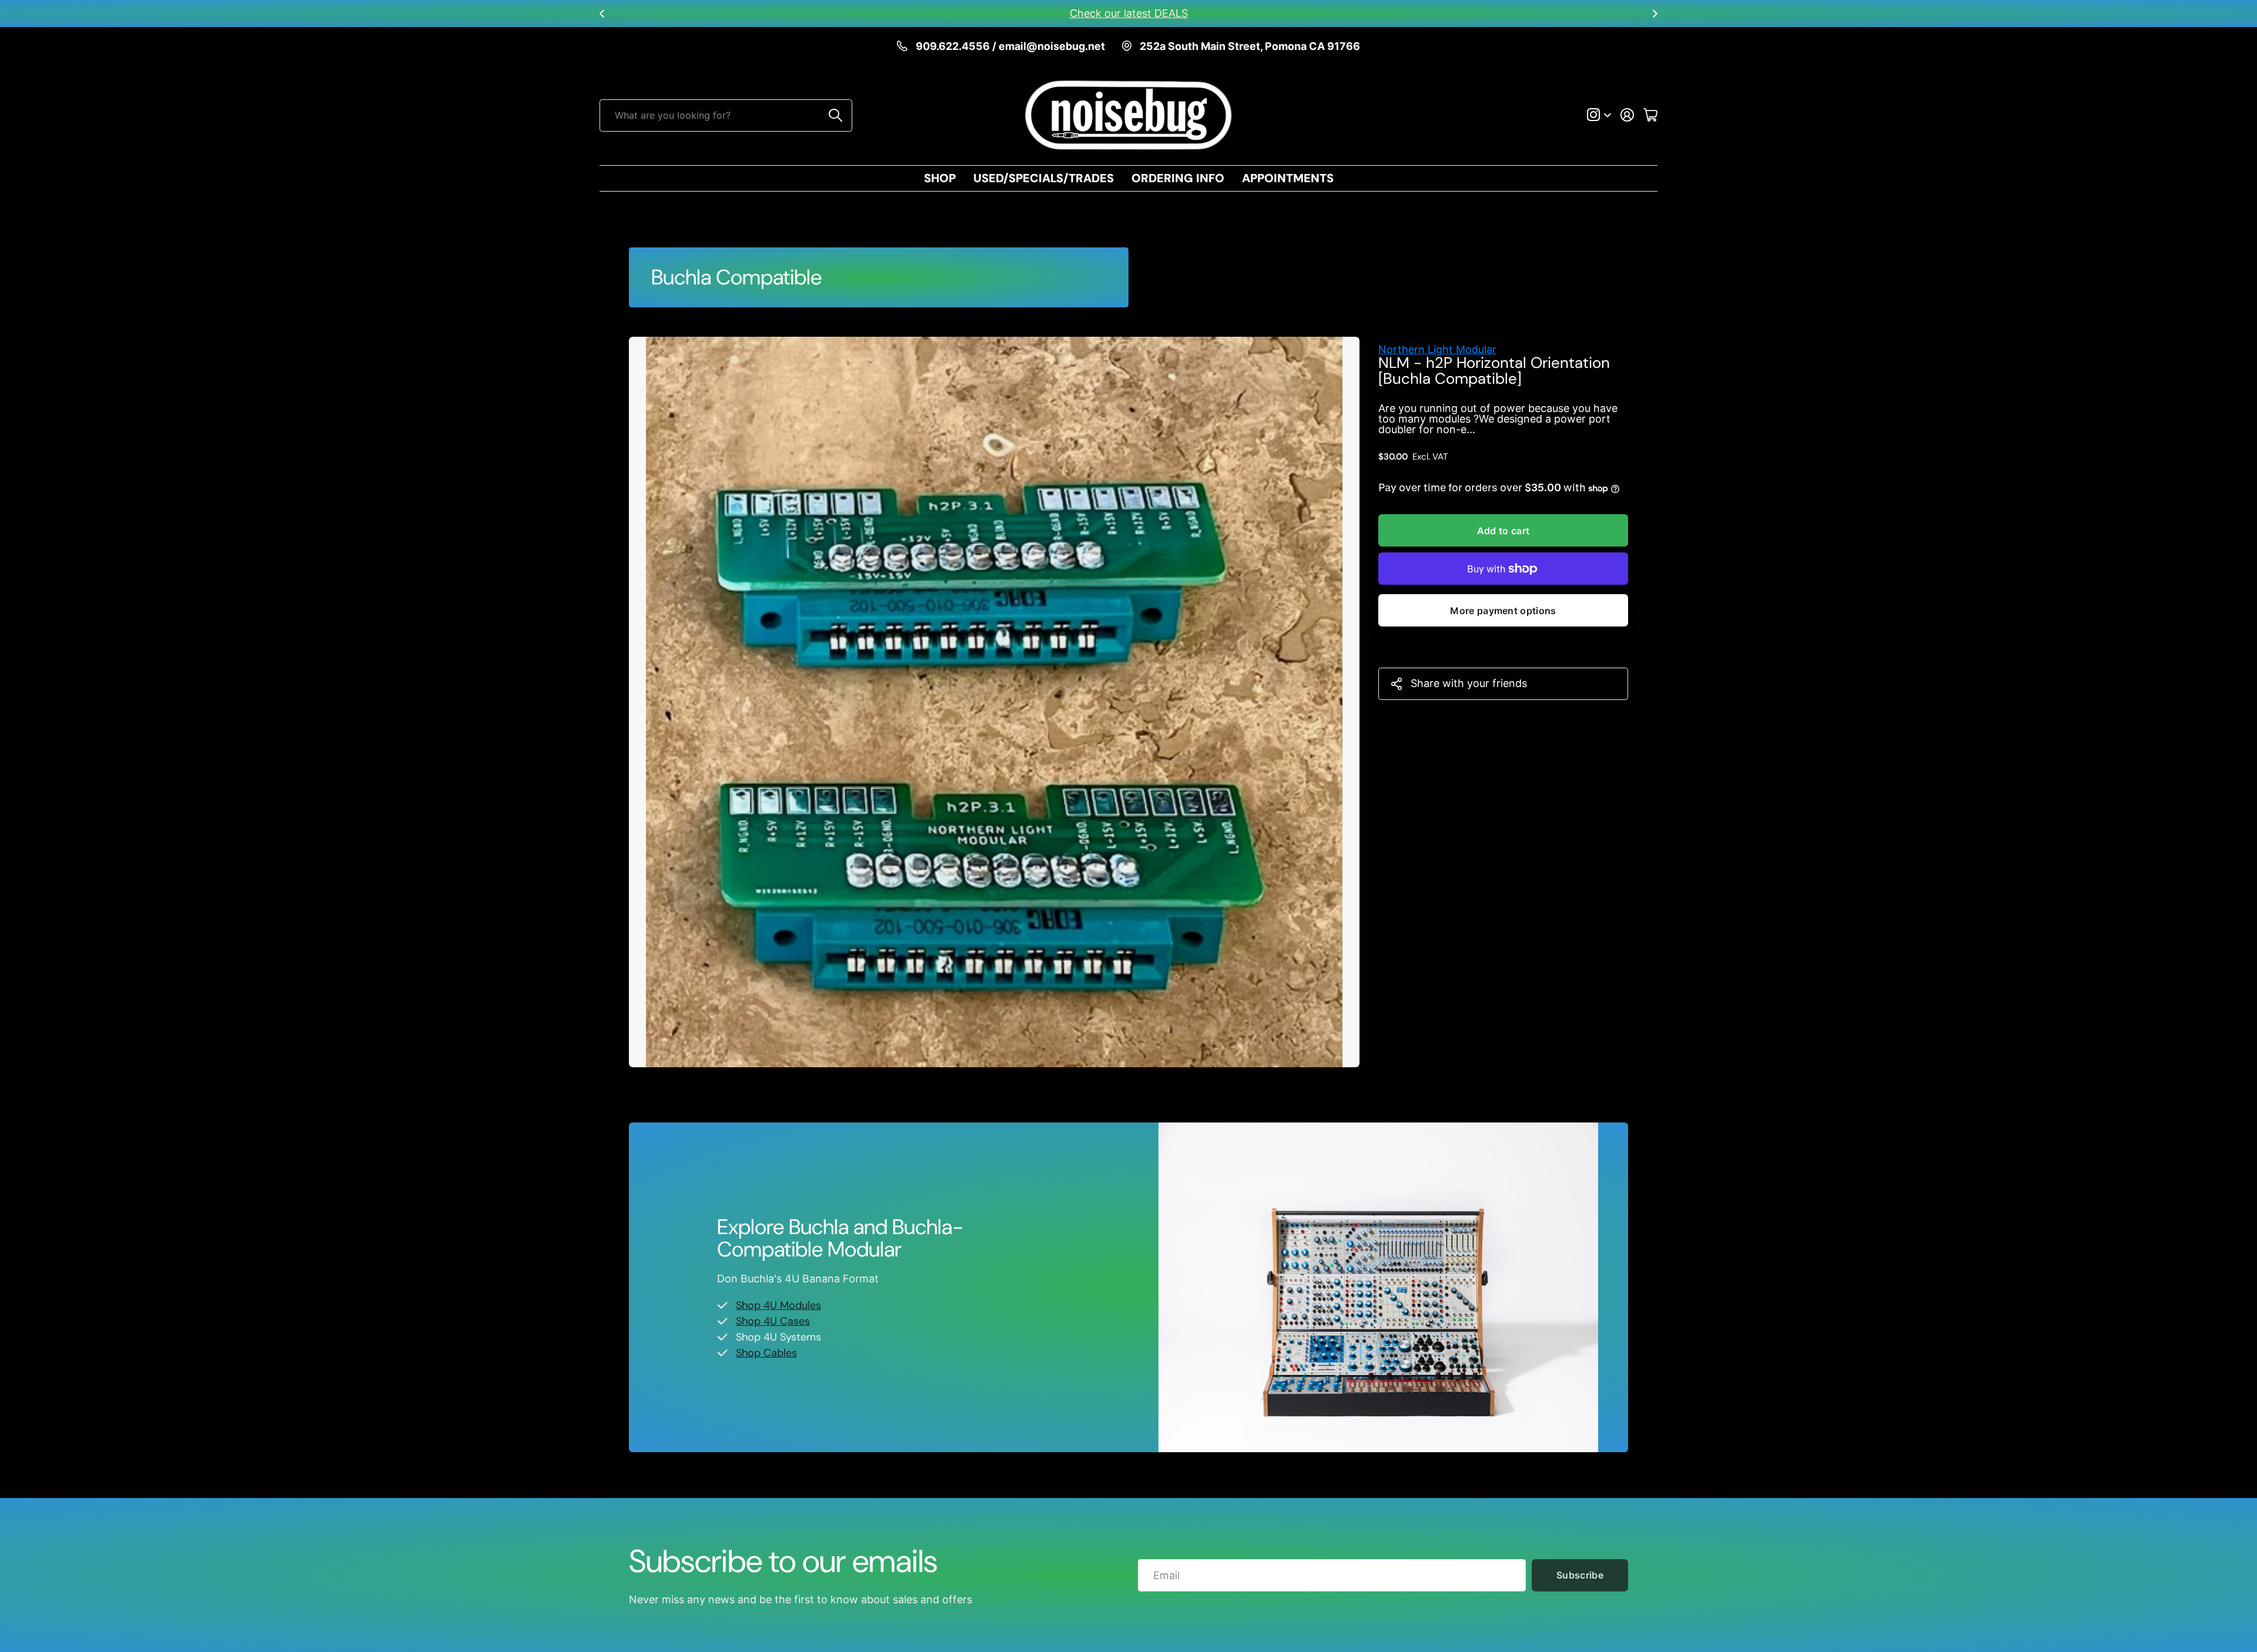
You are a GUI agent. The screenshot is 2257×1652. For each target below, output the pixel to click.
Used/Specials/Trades (1044, 178)
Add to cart (1503, 531)
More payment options (1503, 611)
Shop (940, 178)
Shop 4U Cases (773, 1321)
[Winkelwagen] (1650, 115)
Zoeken (836, 115)
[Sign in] (1627, 115)
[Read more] (1599, 115)
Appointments (1288, 178)
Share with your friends (1469, 683)
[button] (602, 14)
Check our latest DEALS (1129, 13)
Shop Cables (766, 1353)
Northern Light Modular (1437, 349)
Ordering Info (1178, 178)
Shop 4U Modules (778, 1305)
